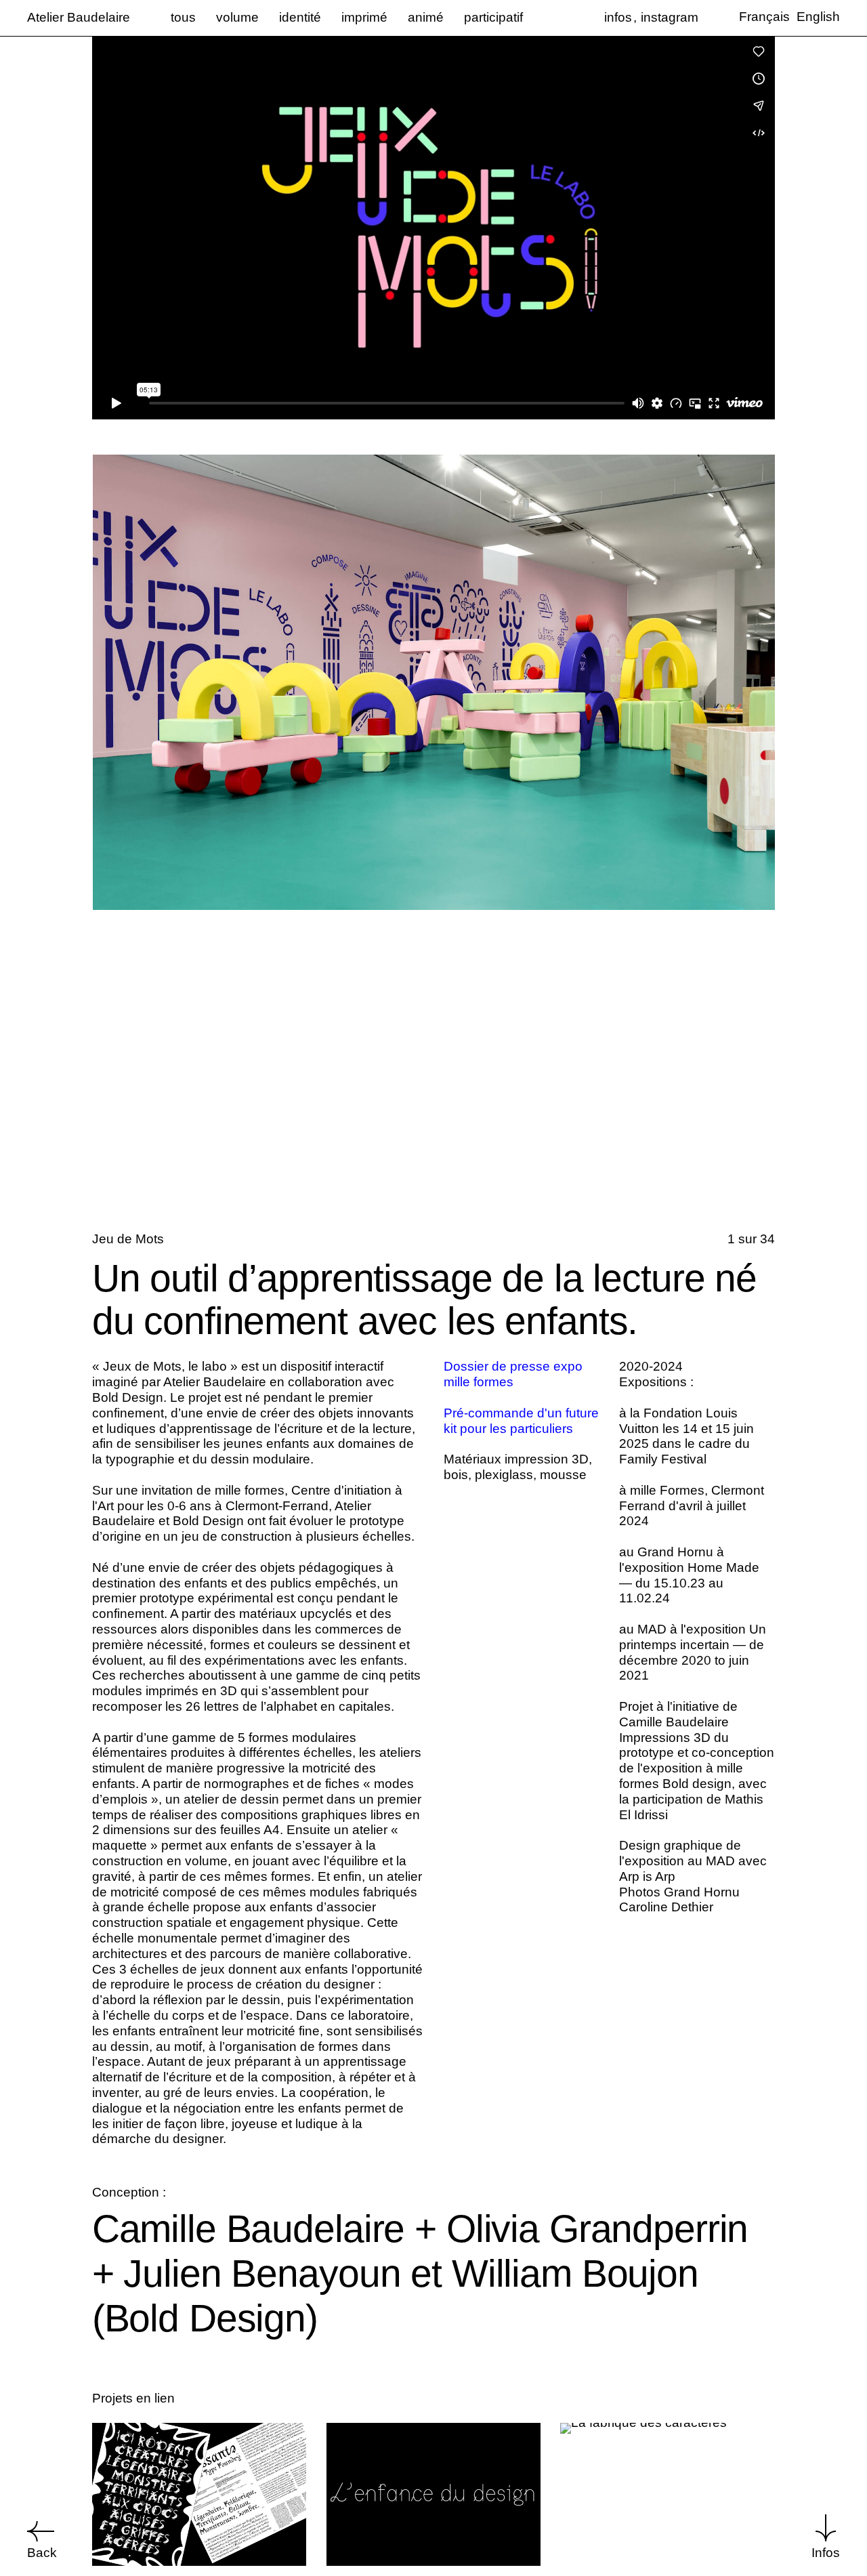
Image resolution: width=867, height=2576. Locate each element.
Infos (826, 2553)
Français (764, 17)
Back (42, 2553)
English (818, 17)
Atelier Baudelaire (79, 17)
